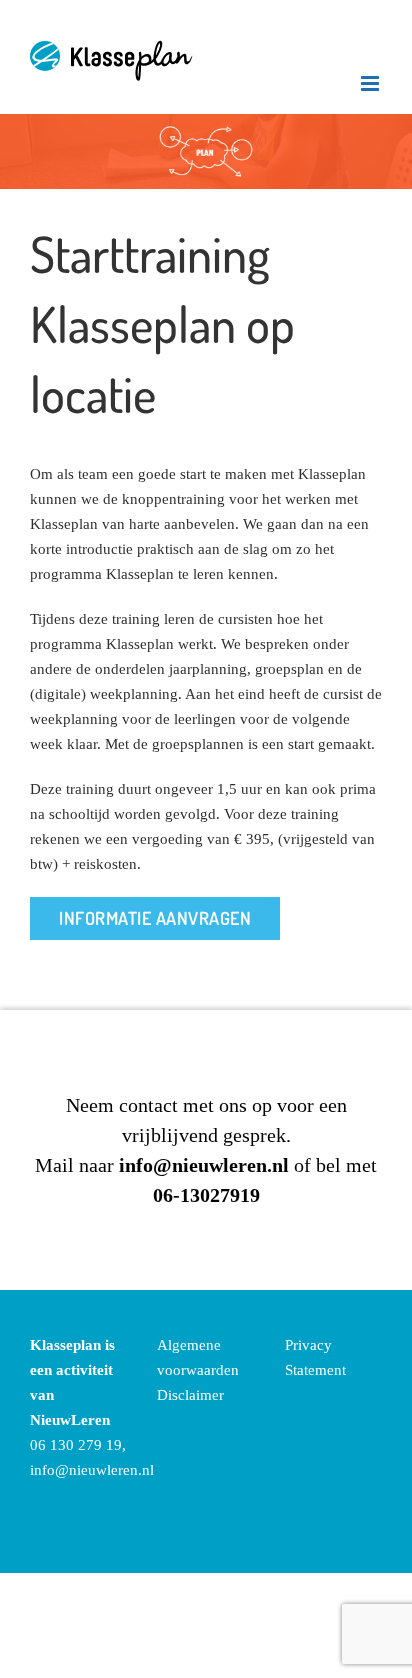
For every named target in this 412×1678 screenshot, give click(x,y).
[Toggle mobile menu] (371, 83)
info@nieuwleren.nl (92, 1470)
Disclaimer (190, 1395)
